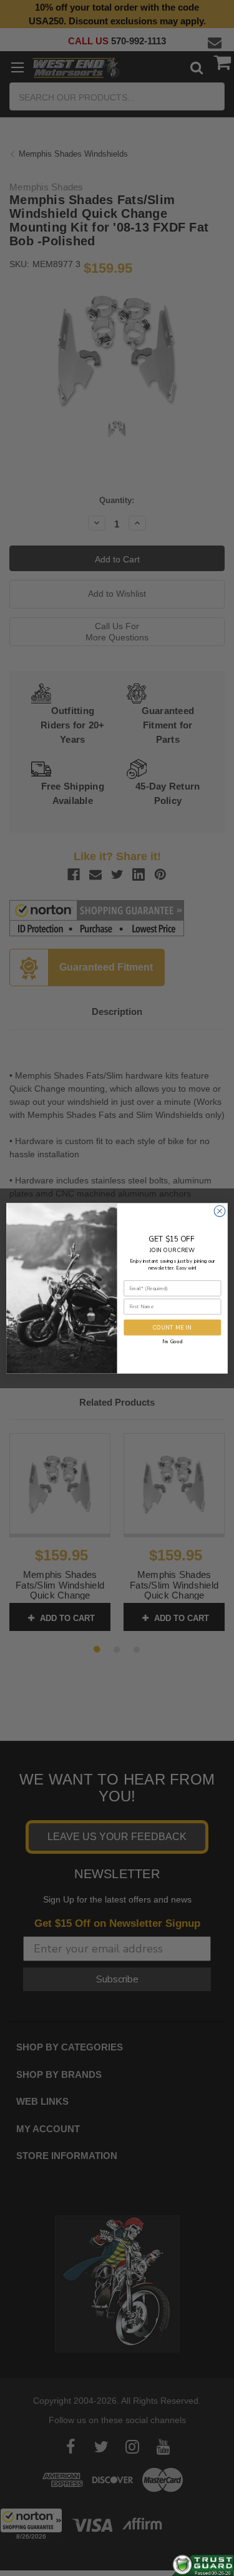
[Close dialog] (220, 1211)
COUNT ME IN (172, 1327)
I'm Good (172, 1341)
